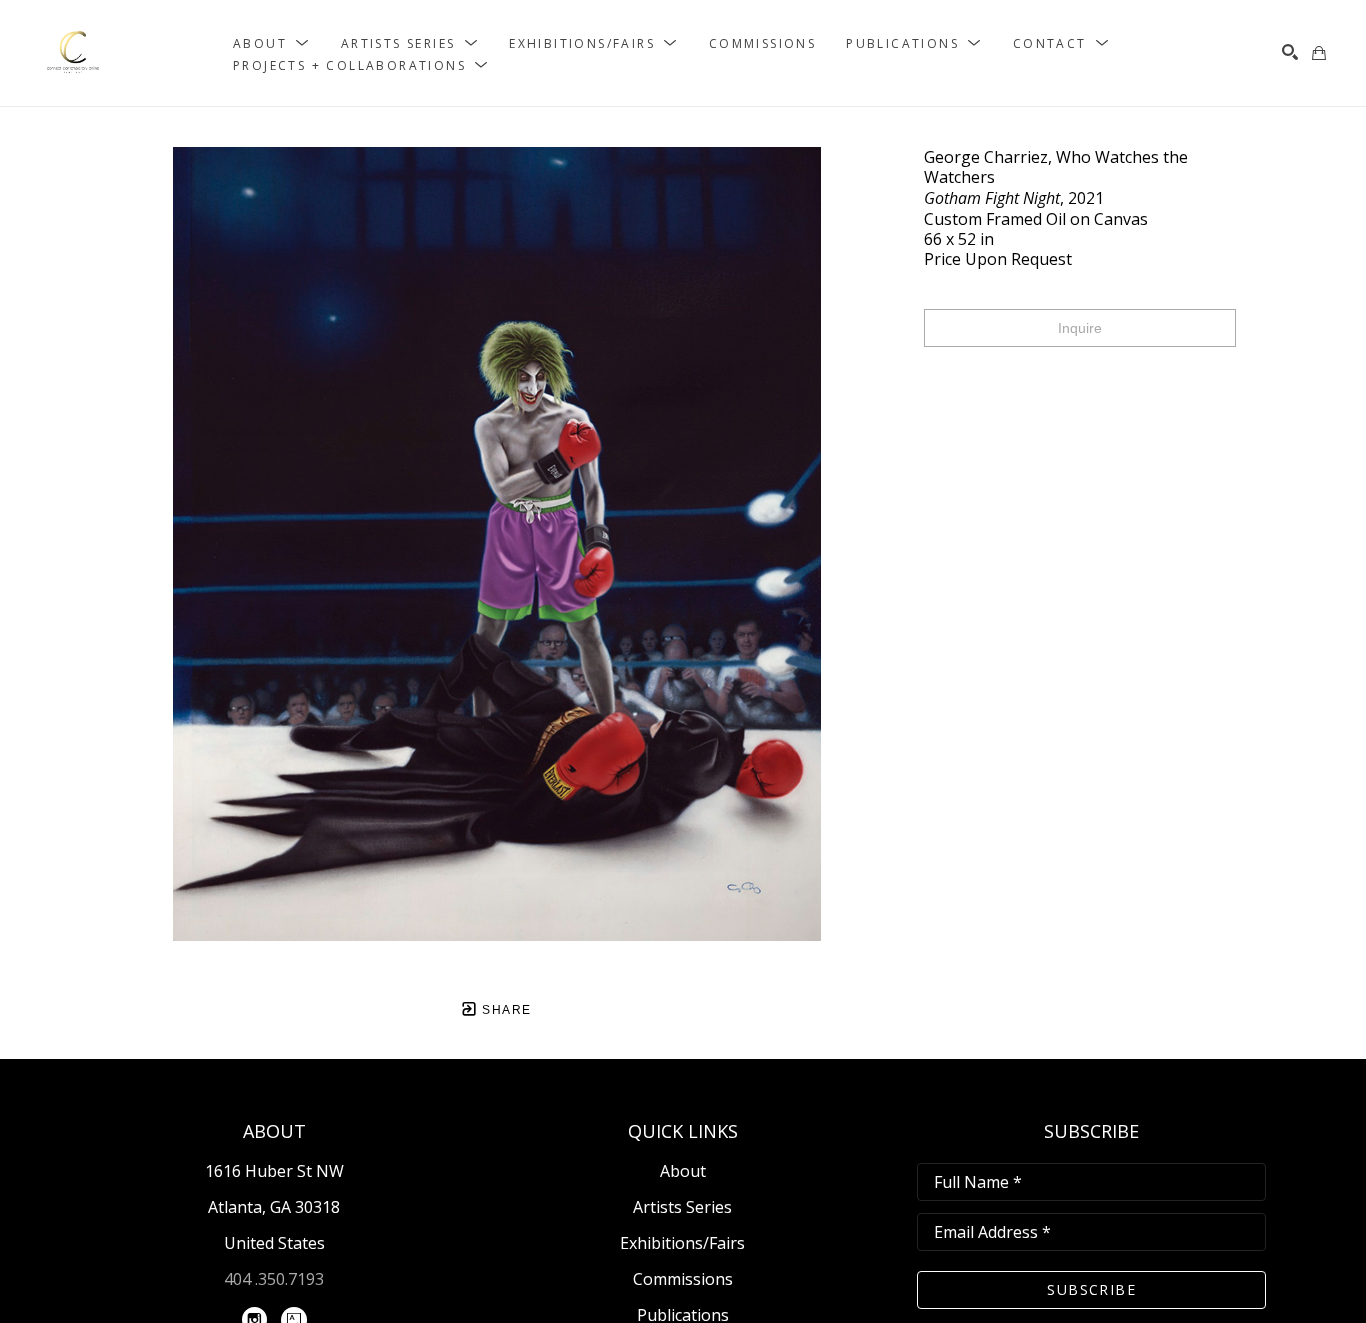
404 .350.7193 (274, 1279)
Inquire (1080, 328)
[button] (272, 42)
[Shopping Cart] (1319, 53)
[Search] (1290, 52)
